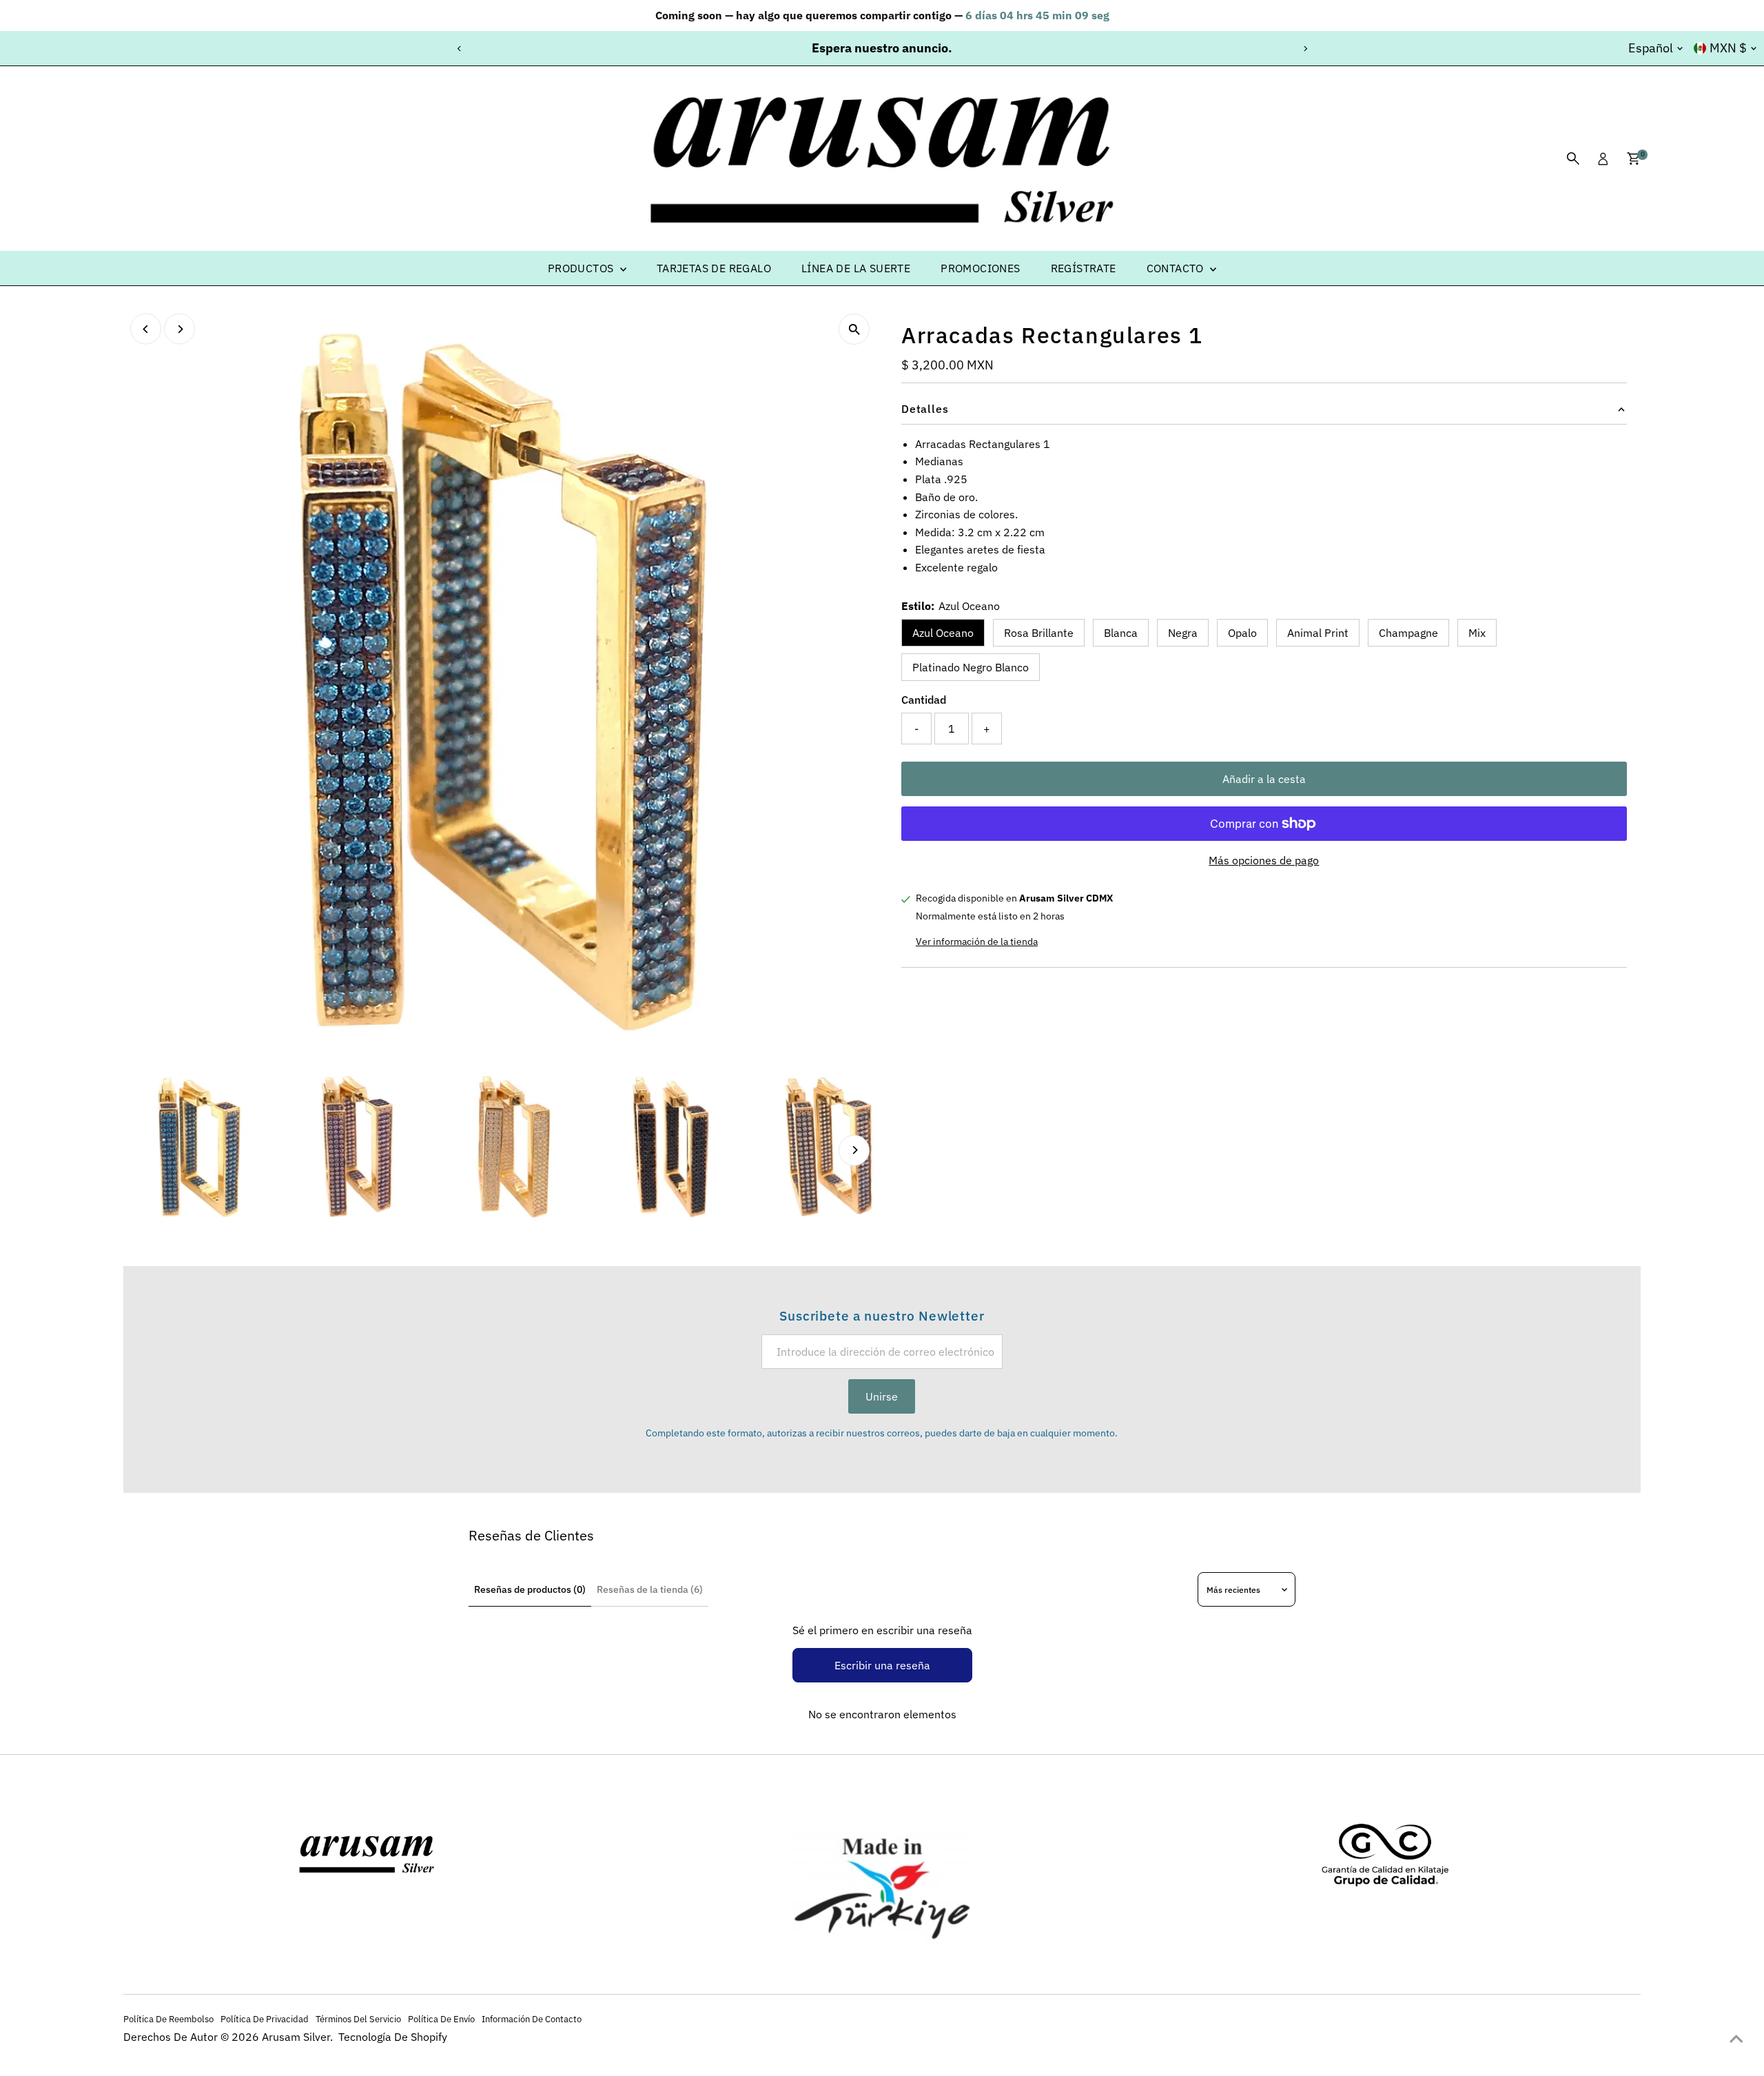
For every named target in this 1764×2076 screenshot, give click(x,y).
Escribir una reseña (882, 1665)
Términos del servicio (358, 2019)
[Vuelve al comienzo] (1736, 2038)
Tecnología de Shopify (393, 2037)
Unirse (882, 1396)
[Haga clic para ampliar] (854, 329)
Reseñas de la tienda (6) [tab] (650, 1589)
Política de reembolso (168, 2019)
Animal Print (1318, 633)
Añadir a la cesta (1264, 779)
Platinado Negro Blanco (971, 667)
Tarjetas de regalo (714, 268)
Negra (1183, 633)
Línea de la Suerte (856, 268)
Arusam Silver (296, 2037)
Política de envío (441, 2019)
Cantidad (924, 700)
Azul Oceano (943, 633)
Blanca (1121, 633)
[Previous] (459, 49)
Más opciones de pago (1264, 860)
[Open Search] (1573, 159)
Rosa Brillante (1039, 633)
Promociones (980, 268)
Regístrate (1084, 268)
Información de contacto (532, 2019)
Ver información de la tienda (977, 942)
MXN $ (1728, 48)
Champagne (1408, 633)
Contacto (1177, 268)
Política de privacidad (265, 2019)
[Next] (1305, 49)
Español (1651, 48)
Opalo (1242, 633)
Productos (582, 268)
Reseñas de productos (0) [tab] (530, 1589)
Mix (1477, 633)
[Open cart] (1633, 159)
